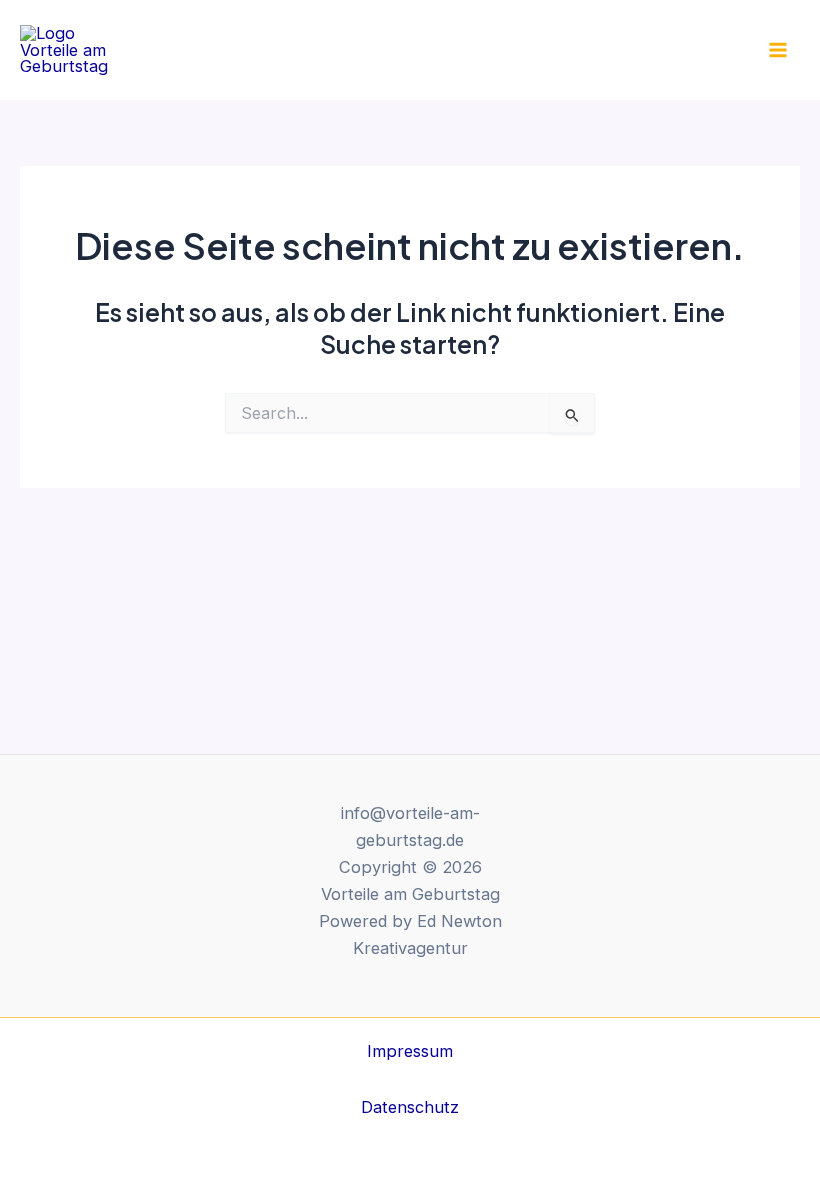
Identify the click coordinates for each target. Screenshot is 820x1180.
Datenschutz (410, 1107)
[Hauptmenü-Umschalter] (777, 50)
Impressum (410, 1051)
